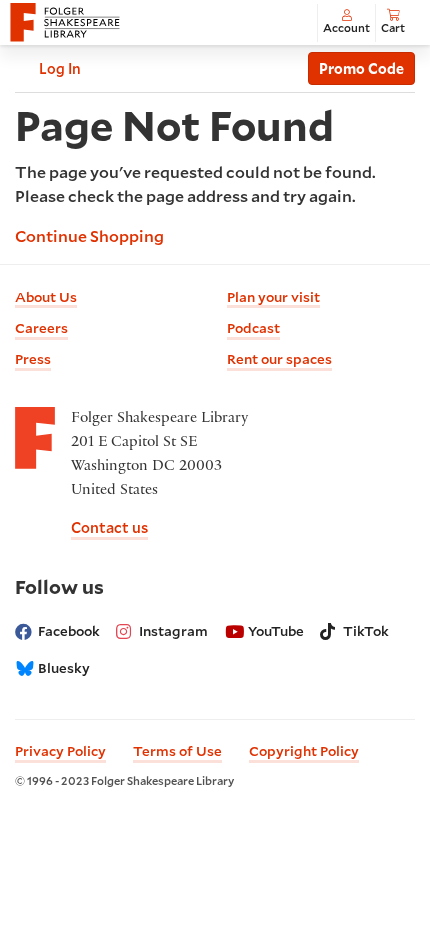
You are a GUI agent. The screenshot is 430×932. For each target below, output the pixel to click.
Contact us (109, 527)
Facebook (69, 631)
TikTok (366, 631)
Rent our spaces (279, 359)
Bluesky (64, 668)
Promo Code (361, 68)
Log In (60, 68)
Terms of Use (177, 751)
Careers (41, 328)
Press (33, 359)
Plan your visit (273, 297)
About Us (46, 297)
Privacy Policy (60, 751)
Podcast (253, 328)
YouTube (276, 631)
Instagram (173, 631)
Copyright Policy (304, 751)
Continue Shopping (89, 235)
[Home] (65, 23)
